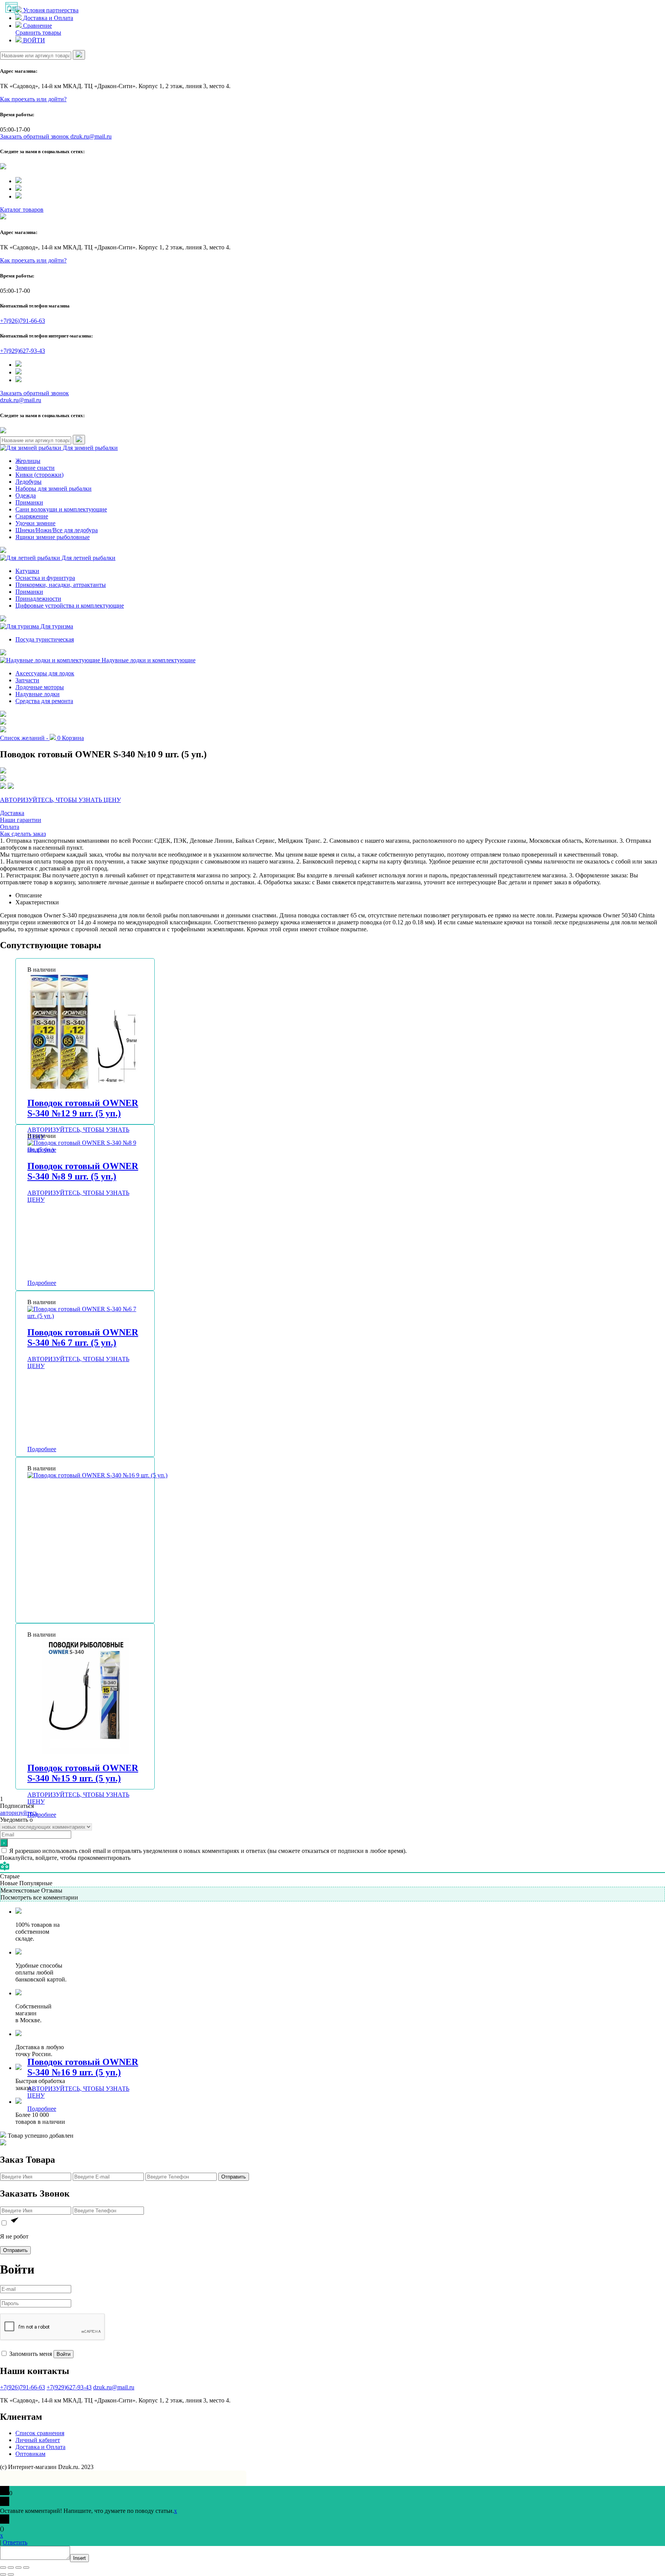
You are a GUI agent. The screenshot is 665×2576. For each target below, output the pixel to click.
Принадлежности (38, 599)
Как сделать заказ (23, 834)
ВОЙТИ (33, 40)
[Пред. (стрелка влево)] (3, 2574)
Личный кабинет (38, 2440)
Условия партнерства (50, 10)
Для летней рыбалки (88, 558)
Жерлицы (28, 461)
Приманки (29, 502)
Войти (63, 2354)
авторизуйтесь (19, 1813)
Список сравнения (40, 2433)
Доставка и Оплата (47, 18)
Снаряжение (32, 516)
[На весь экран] (18, 2568)
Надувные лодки (38, 694)
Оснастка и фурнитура (45, 578)
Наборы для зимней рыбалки (53, 489)
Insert (79, 2558)
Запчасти (27, 680)
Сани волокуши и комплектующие (61, 509)
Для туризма (56, 626)
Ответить (15, 2542)
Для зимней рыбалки (89, 448)
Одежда (26, 495)
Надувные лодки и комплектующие (148, 660)
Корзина (71, 738)
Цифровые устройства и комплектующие (70, 606)
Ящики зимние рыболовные (53, 537)
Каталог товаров (22, 210)
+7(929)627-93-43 (23, 351)
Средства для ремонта (44, 701)
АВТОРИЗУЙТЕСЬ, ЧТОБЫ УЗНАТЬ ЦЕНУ (60, 800)
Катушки (27, 571)
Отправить (234, 2177)
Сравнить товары (38, 33)
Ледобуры (28, 482)
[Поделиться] (11, 2568)
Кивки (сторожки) (39, 475)
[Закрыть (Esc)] (3, 2568)
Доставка (12, 813)
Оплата (10, 827)
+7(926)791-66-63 (23, 321)
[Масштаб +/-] (26, 2568)
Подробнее (42, 1283)
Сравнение (37, 26)
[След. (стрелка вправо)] (11, 2574)
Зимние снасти (35, 468)
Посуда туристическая (45, 639)
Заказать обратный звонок (35, 136)
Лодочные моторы (40, 687)
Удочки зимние (35, 523)
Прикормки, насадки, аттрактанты (61, 585)
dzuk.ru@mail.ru (91, 136)
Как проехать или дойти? (33, 99)
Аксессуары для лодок (45, 673)
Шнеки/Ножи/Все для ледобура (57, 530)
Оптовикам (30, 2454)
